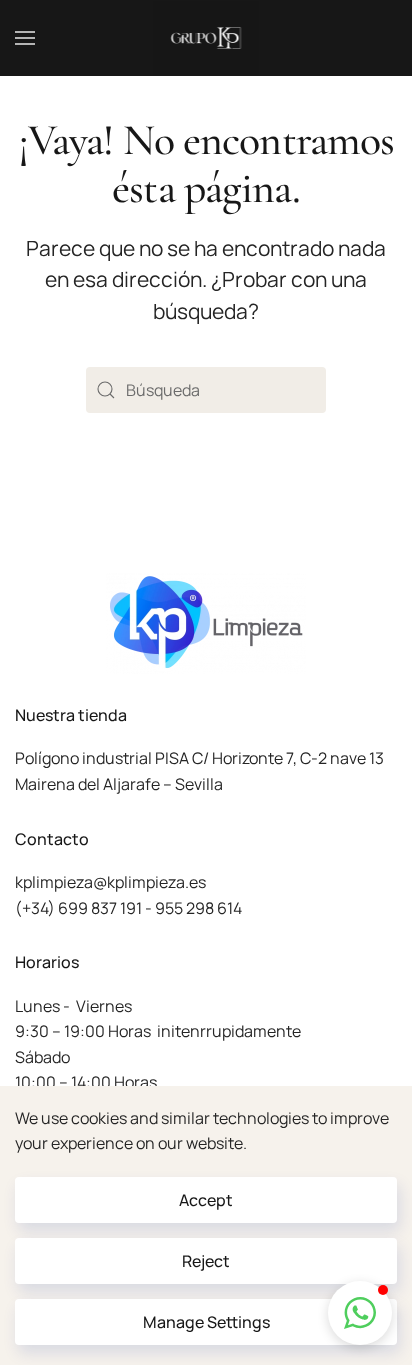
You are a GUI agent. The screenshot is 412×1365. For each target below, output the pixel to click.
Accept (206, 1200)
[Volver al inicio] (206, 38)
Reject (206, 1261)
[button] (25, 38)
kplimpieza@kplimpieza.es (110, 882)
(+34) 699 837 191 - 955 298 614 (128, 908)
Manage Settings (206, 1322)
